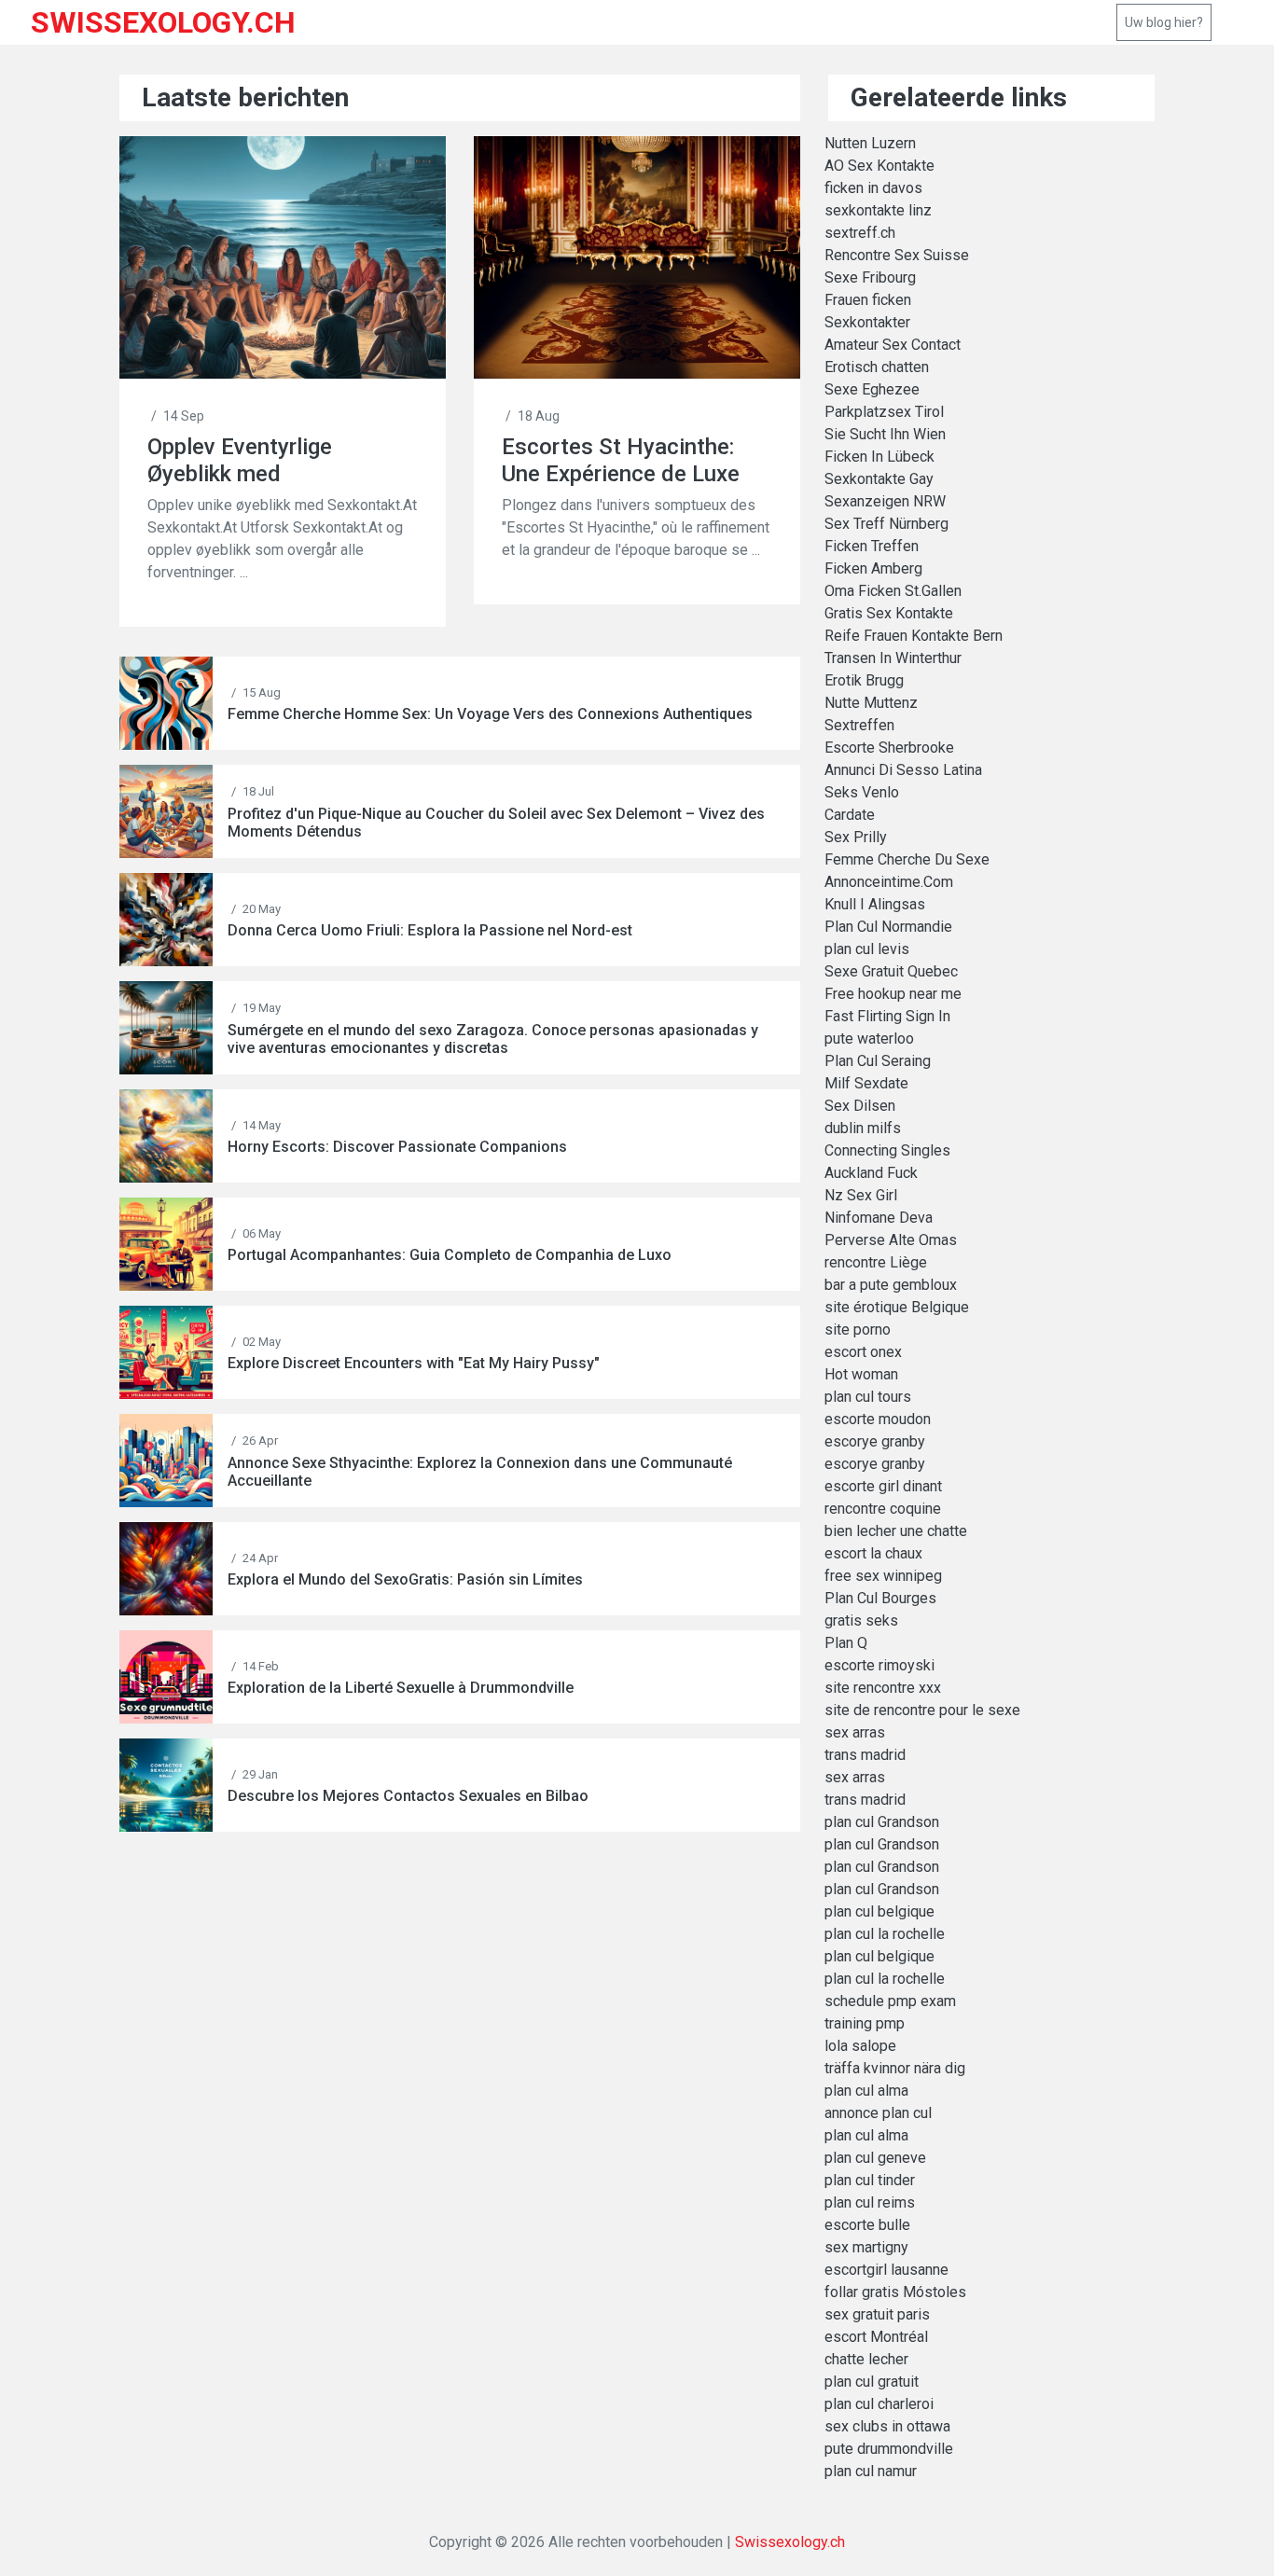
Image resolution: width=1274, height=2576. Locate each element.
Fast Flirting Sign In (887, 1016)
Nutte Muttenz (871, 703)
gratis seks (861, 1620)
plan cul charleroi (879, 2404)
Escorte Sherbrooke (889, 748)
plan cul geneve (875, 2158)
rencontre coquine (883, 1509)
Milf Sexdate (866, 1083)
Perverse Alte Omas (891, 1240)
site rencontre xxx (883, 1688)
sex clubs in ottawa (887, 2426)
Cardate (850, 815)
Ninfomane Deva (879, 1218)
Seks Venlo (862, 792)
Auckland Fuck (871, 1173)
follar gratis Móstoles (895, 2292)
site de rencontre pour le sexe (922, 1710)
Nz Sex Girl (861, 1195)
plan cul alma (866, 2091)
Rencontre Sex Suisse (897, 255)
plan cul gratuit (872, 2382)
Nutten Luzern (870, 143)
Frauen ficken (868, 300)
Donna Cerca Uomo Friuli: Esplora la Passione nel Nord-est (430, 930)
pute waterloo (869, 1039)
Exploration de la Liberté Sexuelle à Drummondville (401, 1688)
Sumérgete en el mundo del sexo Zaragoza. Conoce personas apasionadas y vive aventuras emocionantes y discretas (493, 1039)
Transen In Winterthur (893, 658)
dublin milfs (863, 1128)
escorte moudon (878, 1419)
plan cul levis (867, 949)
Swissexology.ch (790, 2542)
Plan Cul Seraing (878, 1061)
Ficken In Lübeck (879, 457)
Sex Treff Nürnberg (886, 524)
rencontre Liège (876, 1262)
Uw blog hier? (1164, 22)
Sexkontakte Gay (879, 479)
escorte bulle (867, 2225)
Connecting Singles (887, 1150)
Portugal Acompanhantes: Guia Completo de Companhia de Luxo (450, 1255)
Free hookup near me (893, 994)
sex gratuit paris (877, 2314)
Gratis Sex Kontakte (889, 613)
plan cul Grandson (882, 1822)
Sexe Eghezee (872, 389)
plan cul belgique (879, 1911)
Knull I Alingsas (875, 904)
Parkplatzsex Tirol (884, 412)
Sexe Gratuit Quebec (891, 971)
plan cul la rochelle (885, 1934)
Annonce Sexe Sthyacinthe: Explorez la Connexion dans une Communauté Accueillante (480, 1472)
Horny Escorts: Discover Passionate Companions (397, 1147)
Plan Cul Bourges (880, 1598)
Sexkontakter (867, 322)
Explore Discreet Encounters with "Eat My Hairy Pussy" (414, 1363)
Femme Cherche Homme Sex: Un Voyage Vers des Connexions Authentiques (490, 714)
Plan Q (846, 1643)
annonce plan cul (878, 2113)
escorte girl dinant (883, 1486)
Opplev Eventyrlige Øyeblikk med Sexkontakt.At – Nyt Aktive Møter (250, 460)
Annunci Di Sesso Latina (903, 770)
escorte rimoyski (879, 1665)
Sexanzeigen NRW (885, 501)
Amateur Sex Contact (893, 345)
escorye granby (875, 1441)
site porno (858, 1330)
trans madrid (865, 1755)
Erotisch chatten (877, 367)
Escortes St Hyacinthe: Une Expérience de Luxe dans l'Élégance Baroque (624, 460)
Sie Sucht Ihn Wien (885, 434)
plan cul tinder (870, 2180)
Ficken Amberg (873, 568)
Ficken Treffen (872, 546)
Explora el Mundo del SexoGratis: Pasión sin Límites (405, 1579)
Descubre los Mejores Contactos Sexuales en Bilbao (408, 1796)
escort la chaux (873, 1553)
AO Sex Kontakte (879, 166)
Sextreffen (859, 725)
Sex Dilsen (860, 1106)
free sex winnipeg (883, 1576)
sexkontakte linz (878, 210)
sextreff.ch (860, 233)
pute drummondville (889, 2449)
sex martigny (866, 2247)
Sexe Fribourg (870, 277)
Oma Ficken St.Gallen (893, 591)
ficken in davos (873, 188)
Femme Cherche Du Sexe (907, 859)
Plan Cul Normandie (888, 927)
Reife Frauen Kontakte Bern (914, 636)
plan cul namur (871, 2471)
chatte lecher (866, 2359)
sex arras (855, 1732)
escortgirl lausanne (886, 2270)
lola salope (860, 2046)
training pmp (865, 2023)
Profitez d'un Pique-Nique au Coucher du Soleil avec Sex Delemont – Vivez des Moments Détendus (496, 823)
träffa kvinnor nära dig (895, 2068)
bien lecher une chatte (896, 1531)
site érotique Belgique (897, 1307)
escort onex (863, 1352)
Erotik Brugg (864, 680)
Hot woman (861, 1374)
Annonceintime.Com (889, 882)
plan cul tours (868, 1397)
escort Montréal (876, 2337)
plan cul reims (870, 2202)
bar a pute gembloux (891, 1285)
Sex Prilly (856, 837)
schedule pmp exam (890, 2001)
